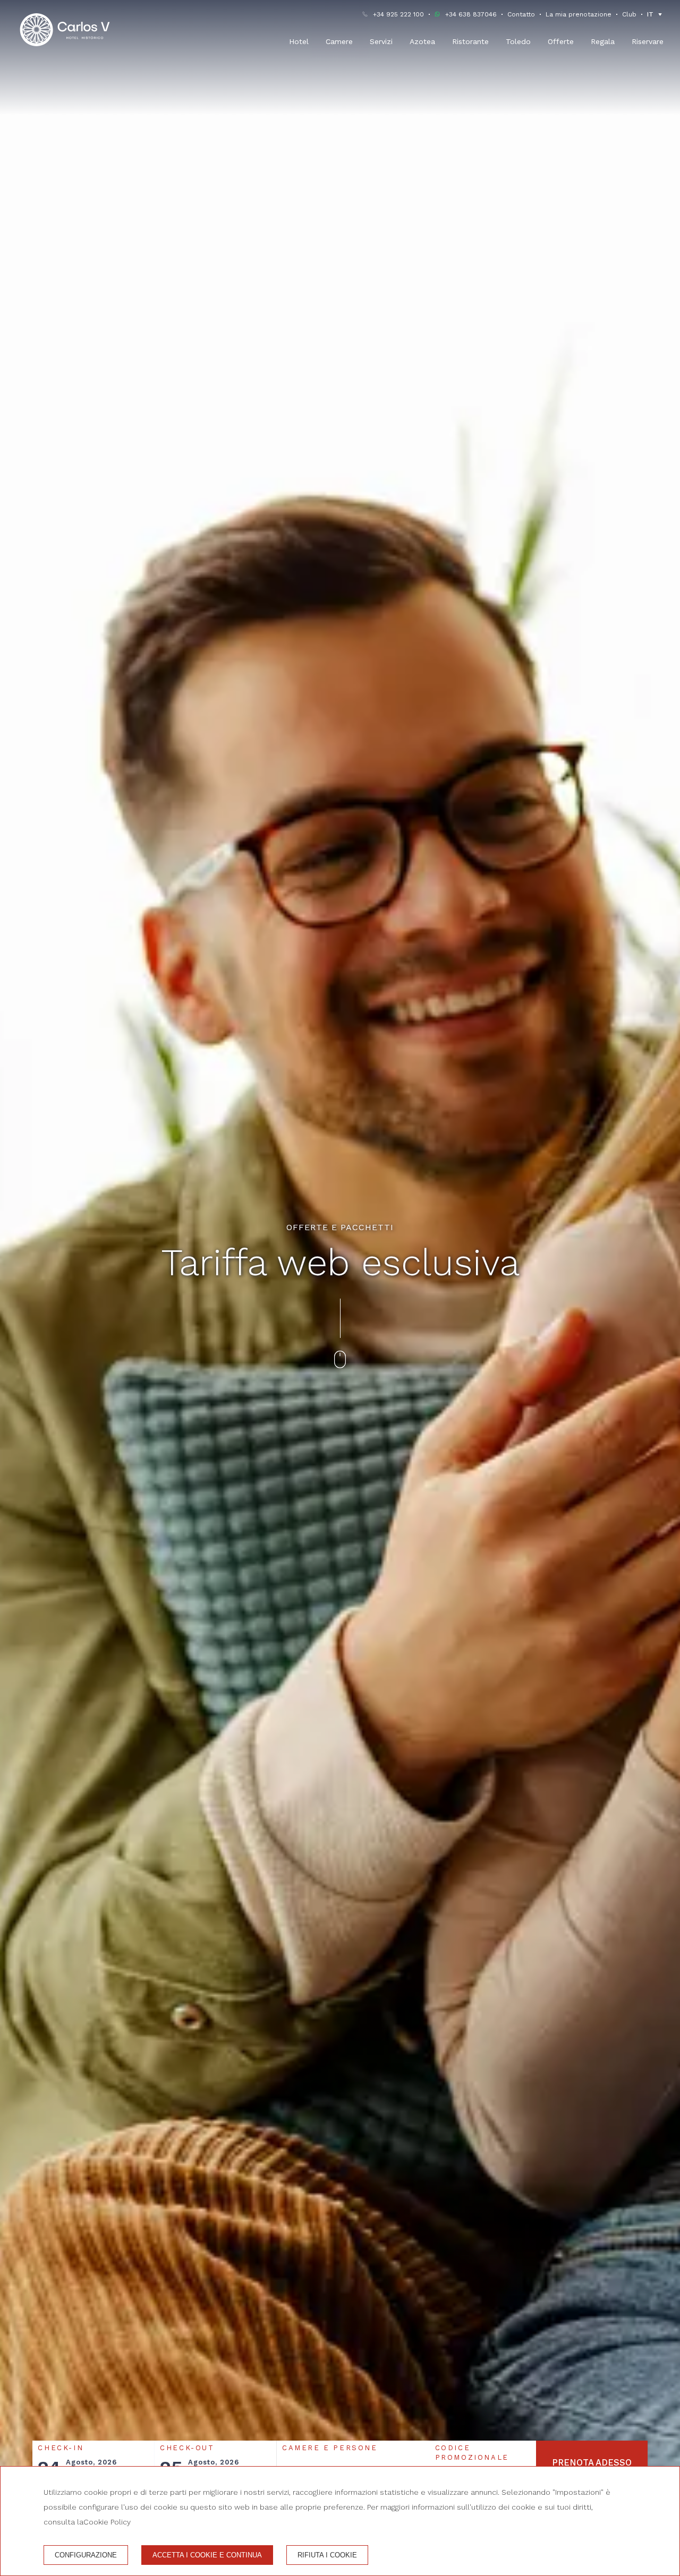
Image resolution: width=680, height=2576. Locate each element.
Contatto (521, 14)
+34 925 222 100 (398, 14)
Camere (339, 41)
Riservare (648, 41)
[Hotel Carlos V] (65, 30)
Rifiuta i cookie (327, 2555)
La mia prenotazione (579, 14)
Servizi (381, 41)
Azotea (422, 41)
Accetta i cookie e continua (207, 2555)
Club (629, 14)
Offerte (561, 41)
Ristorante (470, 41)
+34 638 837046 (471, 14)
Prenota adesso (592, 2463)
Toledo (518, 41)
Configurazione (86, 2555)
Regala (603, 41)
